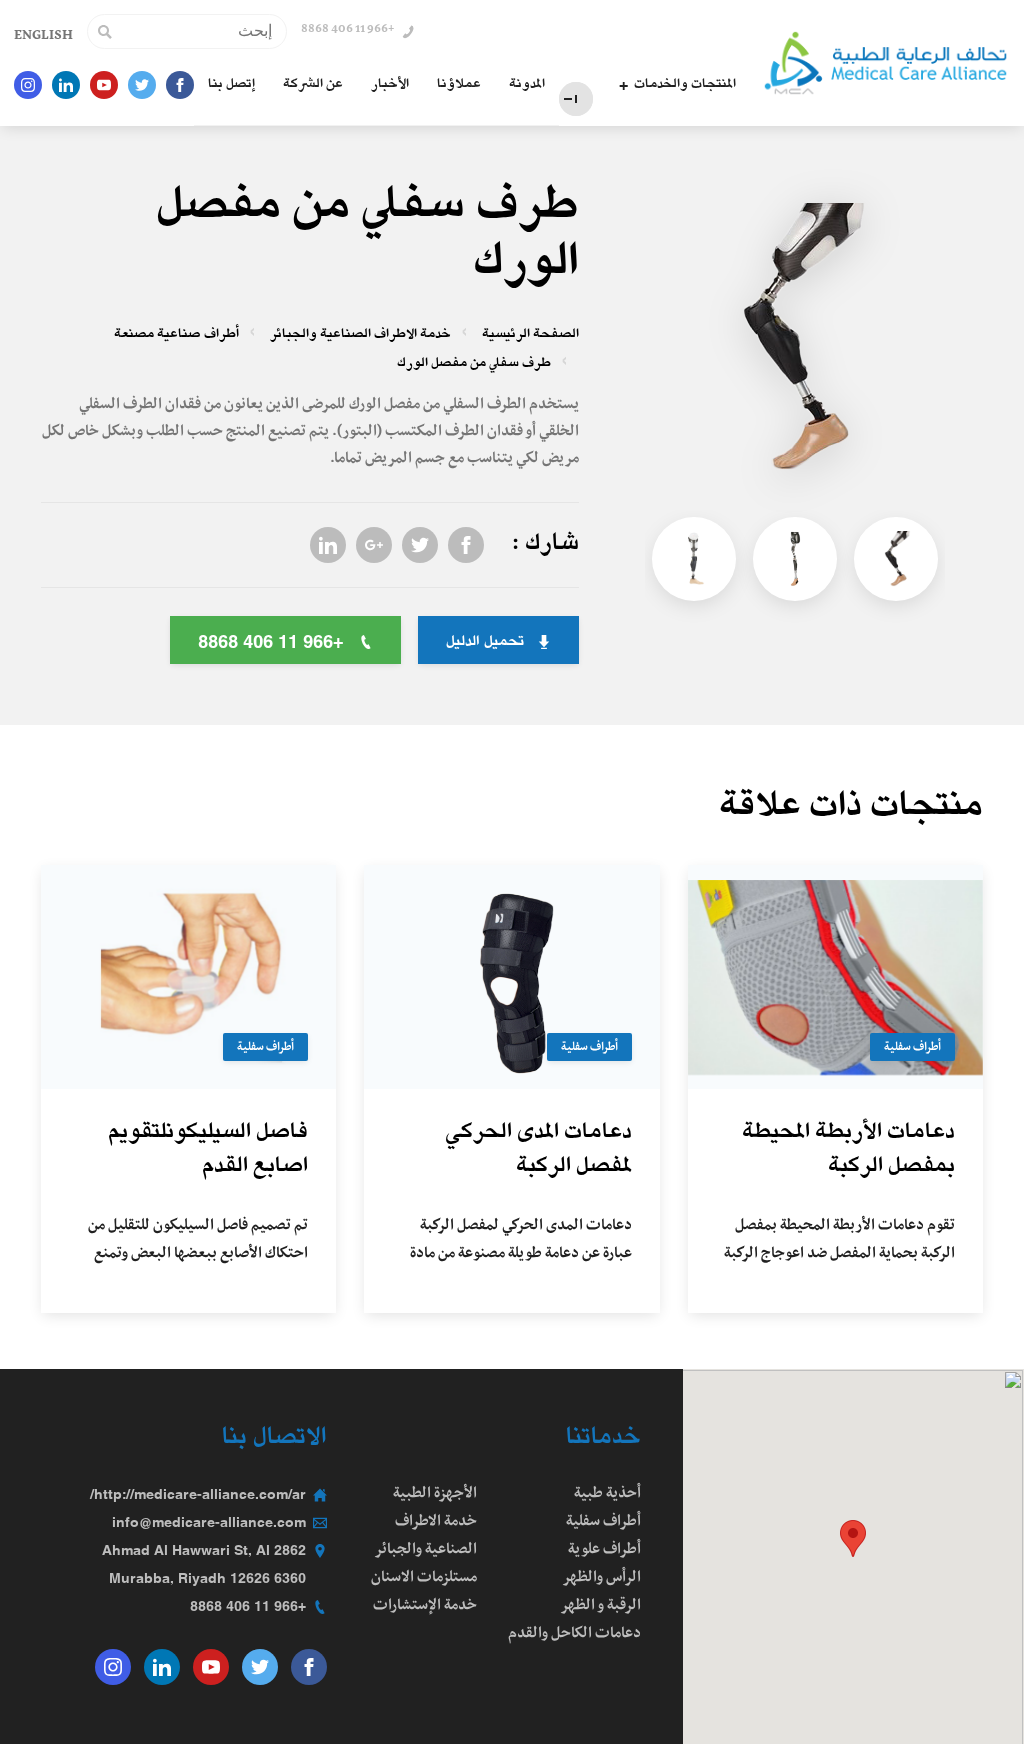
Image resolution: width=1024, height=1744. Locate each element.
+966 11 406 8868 (248, 1607)
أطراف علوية (604, 1551)
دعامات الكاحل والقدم (574, 1635)
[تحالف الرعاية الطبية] (885, 63)
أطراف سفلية (912, 1049)
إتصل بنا (231, 85)
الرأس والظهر (601, 1579)
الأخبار (390, 85)
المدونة (527, 85)
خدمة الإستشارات (425, 1607)
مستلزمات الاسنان (424, 1579)
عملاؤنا (459, 85)
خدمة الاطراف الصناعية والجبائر (360, 335)
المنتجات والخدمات (685, 85)
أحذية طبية (607, 1495)
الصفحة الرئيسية (530, 335)
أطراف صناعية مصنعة (176, 335)
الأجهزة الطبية (435, 1495)
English (43, 37)
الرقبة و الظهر (600, 1607)
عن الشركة (313, 85)
